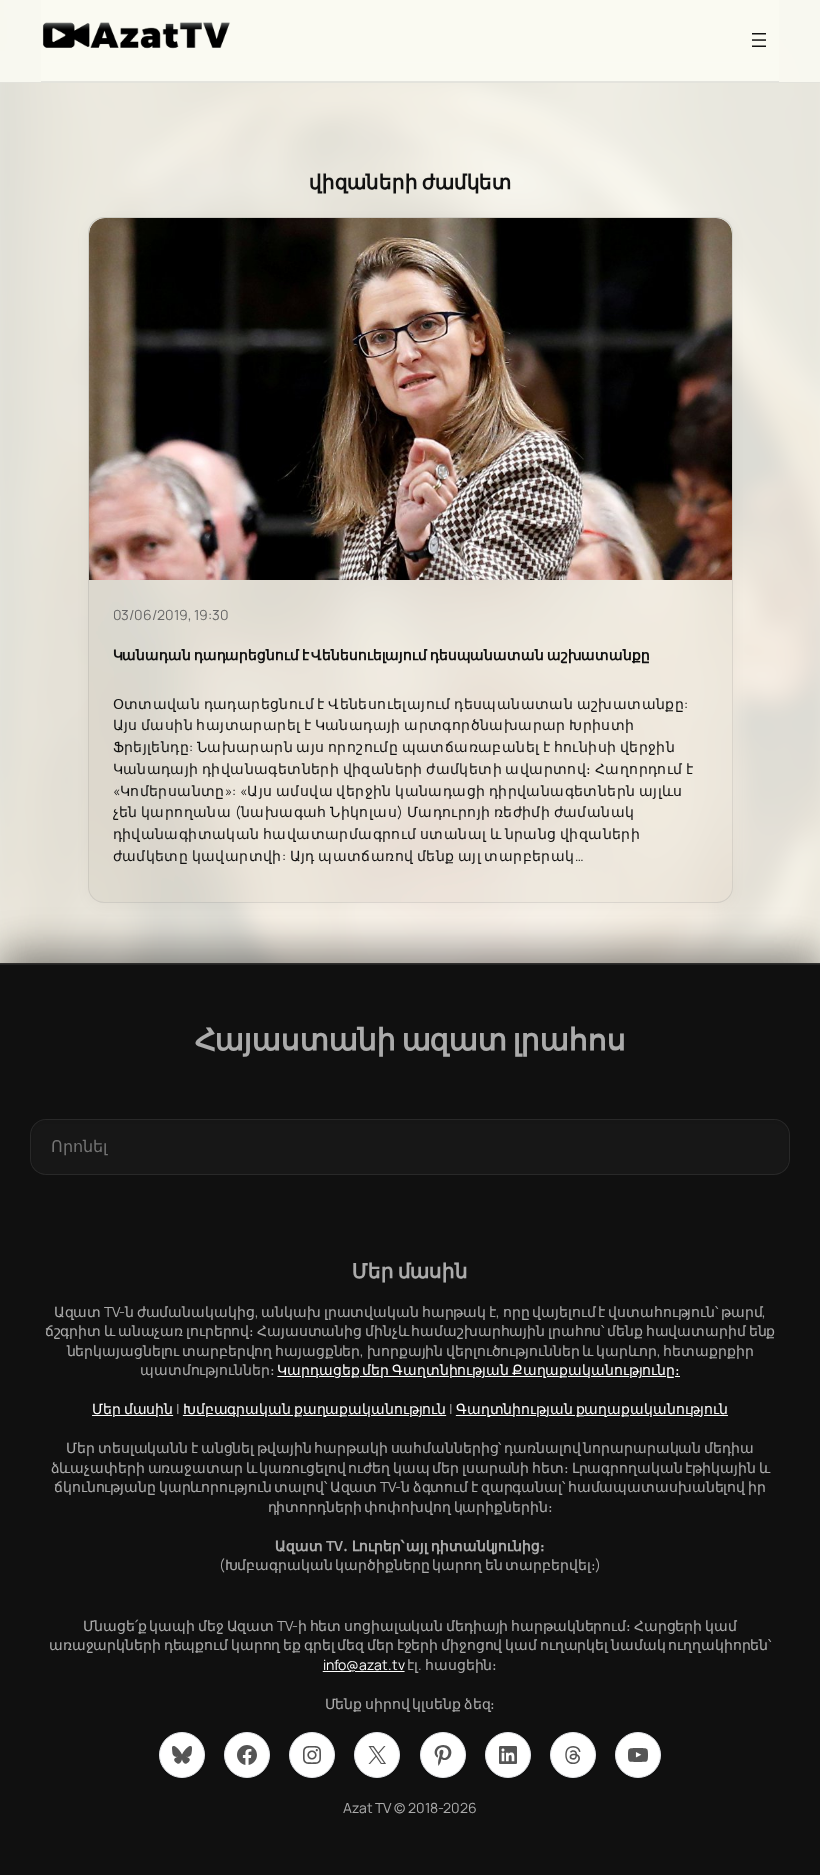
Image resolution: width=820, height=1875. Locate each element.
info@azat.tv (364, 1664)
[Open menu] (759, 40)
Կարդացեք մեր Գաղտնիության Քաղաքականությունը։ (478, 1369)
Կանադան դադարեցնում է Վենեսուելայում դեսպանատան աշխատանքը (381, 655)
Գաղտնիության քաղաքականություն (592, 1408)
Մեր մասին (132, 1408)
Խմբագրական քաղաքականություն (314, 1408)
